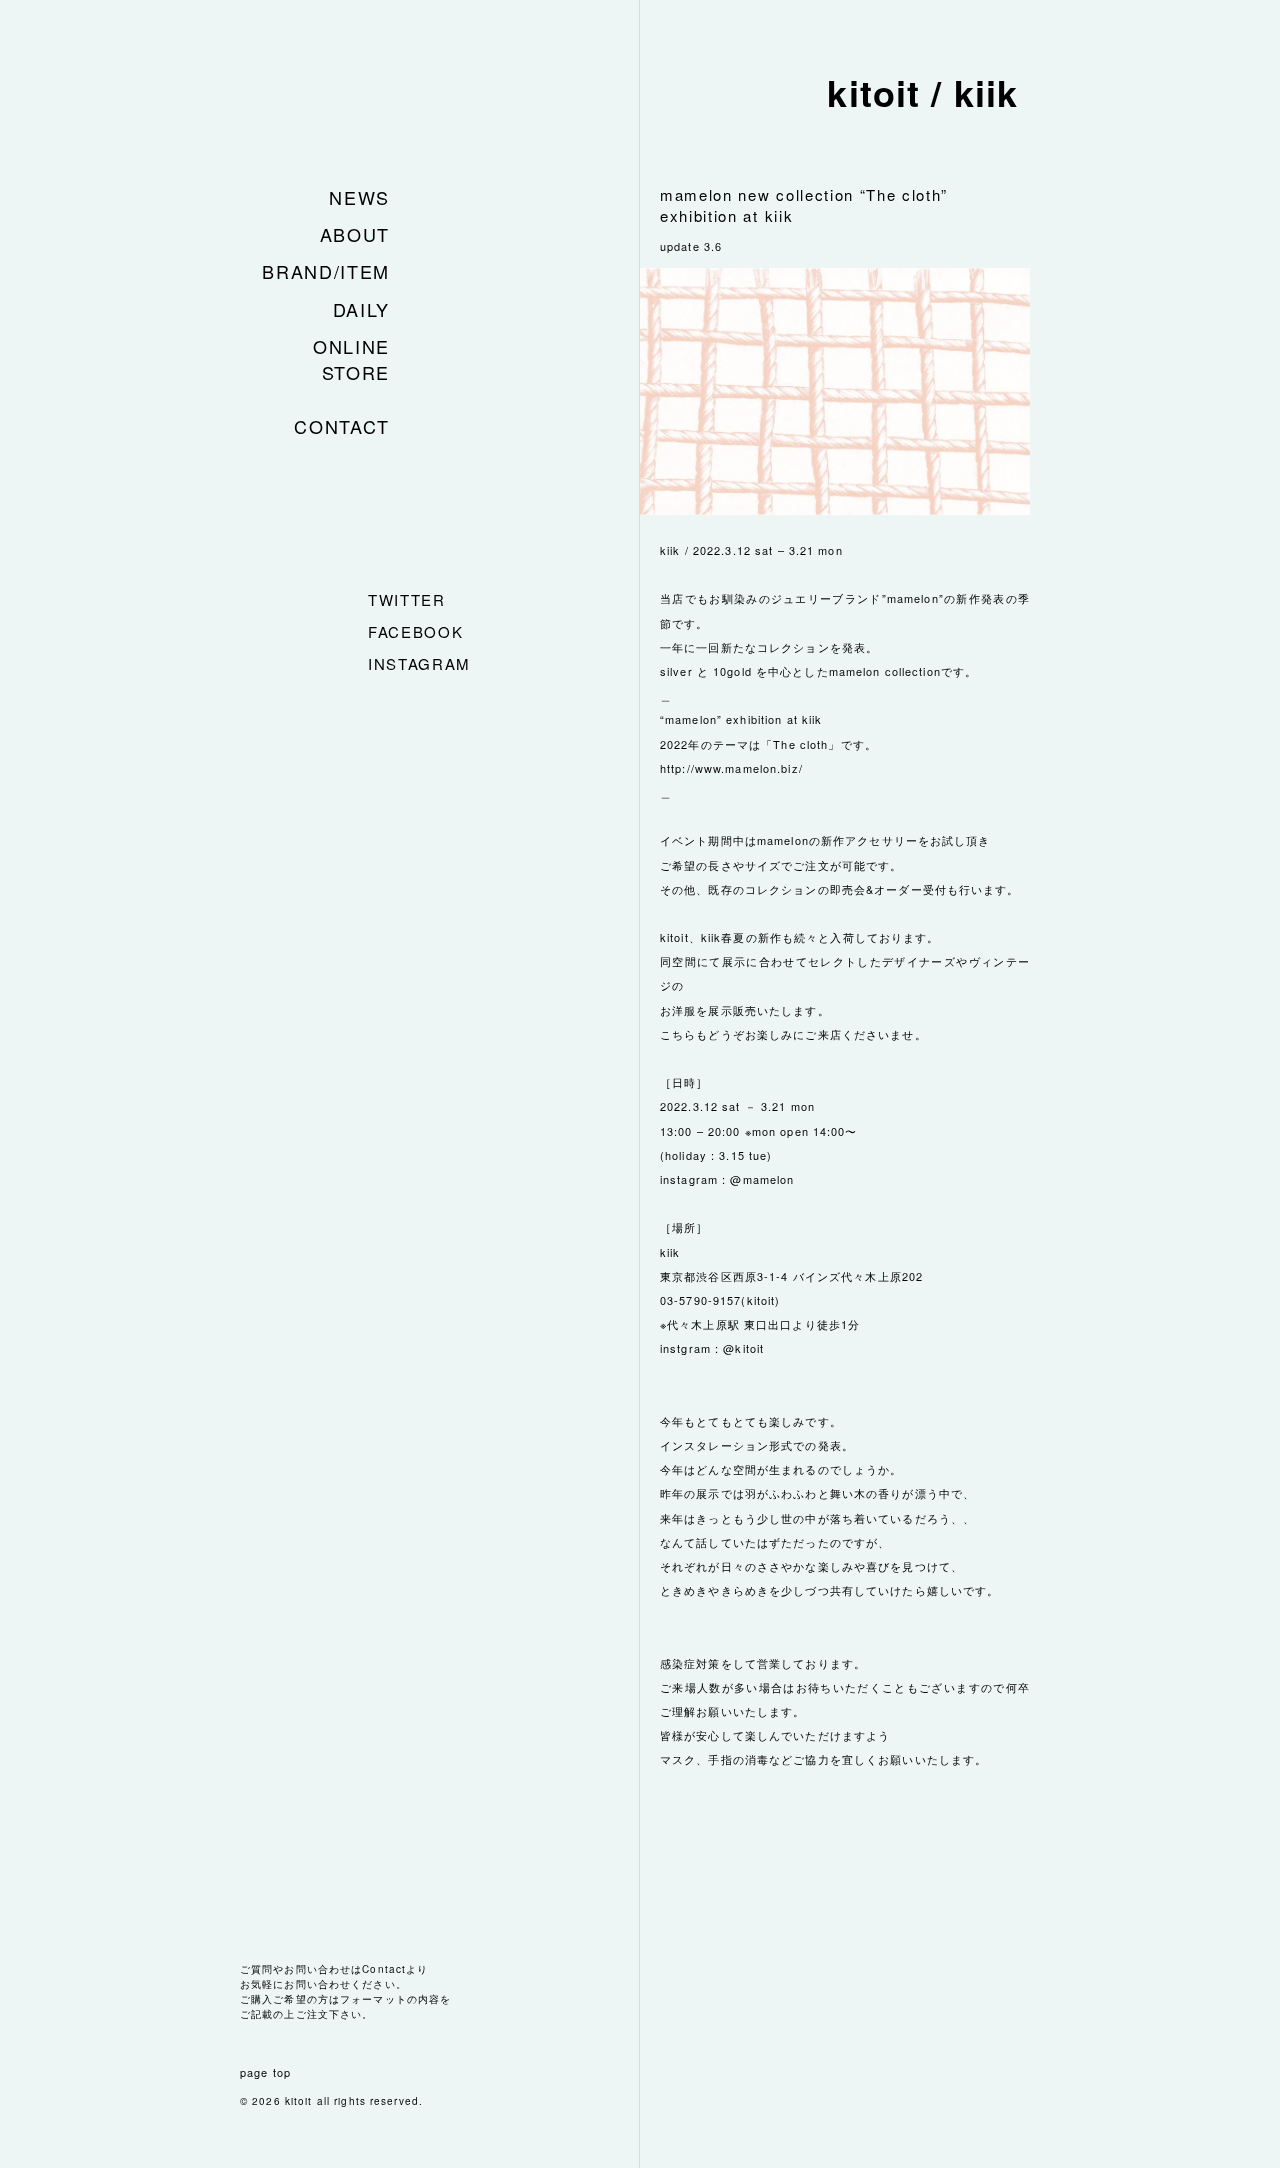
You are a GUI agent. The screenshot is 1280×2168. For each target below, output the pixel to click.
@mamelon (762, 1179)
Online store (351, 359)
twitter (407, 599)
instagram (419, 663)
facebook (415, 631)
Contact (342, 426)
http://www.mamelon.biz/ (731, 768)
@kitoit (743, 1348)
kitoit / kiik (922, 92)
